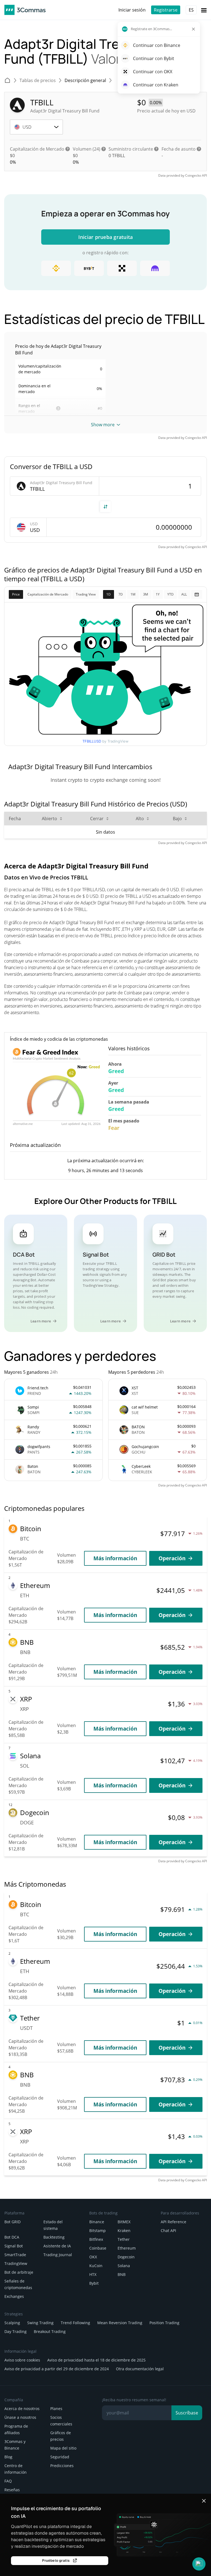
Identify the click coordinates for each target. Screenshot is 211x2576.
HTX (93, 2274)
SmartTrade (15, 2255)
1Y (158, 594)
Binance (97, 2222)
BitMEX (124, 2222)
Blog (8, 2457)
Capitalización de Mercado (48, 594)
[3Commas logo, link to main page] (25, 10)
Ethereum (127, 2248)
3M (146, 594)
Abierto (49, 819)
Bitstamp (98, 2231)
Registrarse (166, 10)
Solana (124, 2266)
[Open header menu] (204, 10)
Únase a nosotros (20, 2417)
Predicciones (62, 2466)
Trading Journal (58, 2255)
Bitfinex (96, 2239)
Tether (124, 2239)
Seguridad (60, 2457)
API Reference (173, 2222)
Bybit (94, 2283)
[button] (199, 2564)
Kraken (124, 2231)
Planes (56, 2409)
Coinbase (98, 2248)
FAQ (8, 2481)
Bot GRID (13, 2222)
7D (121, 594)
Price (16, 594)
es (191, 10)
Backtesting (54, 2237)
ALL (184, 594)
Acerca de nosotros (22, 2409)
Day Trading (16, 2331)
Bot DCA (12, 2237)
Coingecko (193, 175)
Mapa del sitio (63, 2448)
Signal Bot (14, 2246)
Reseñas (12, 2490)
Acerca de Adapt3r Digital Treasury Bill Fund (76, 866)
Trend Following (75, 2323)
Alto (140, 819)
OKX (93, 2257)
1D (109, 594)
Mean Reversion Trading (120, 2323)
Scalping (12, 2323)
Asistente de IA (57, 2246)
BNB (122, 2274)
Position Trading (164, 2323)
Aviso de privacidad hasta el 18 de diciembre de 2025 (96, 2360)
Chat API (168, 2231)
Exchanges (14, 2296)
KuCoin (96, 2266)
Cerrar (97, 819)
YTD (170, 594)
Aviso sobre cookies (22, 2360)
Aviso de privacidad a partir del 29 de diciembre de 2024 (57, 2369)
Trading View (86, 594)
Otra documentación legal (140, 2369)
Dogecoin (126, 2257)
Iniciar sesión (132, 10)
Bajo (177, 819)
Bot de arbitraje (19, 2272)
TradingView (16, 2263)
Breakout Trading (50, 2331)
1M (133, 594)
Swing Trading (40, 2323)
